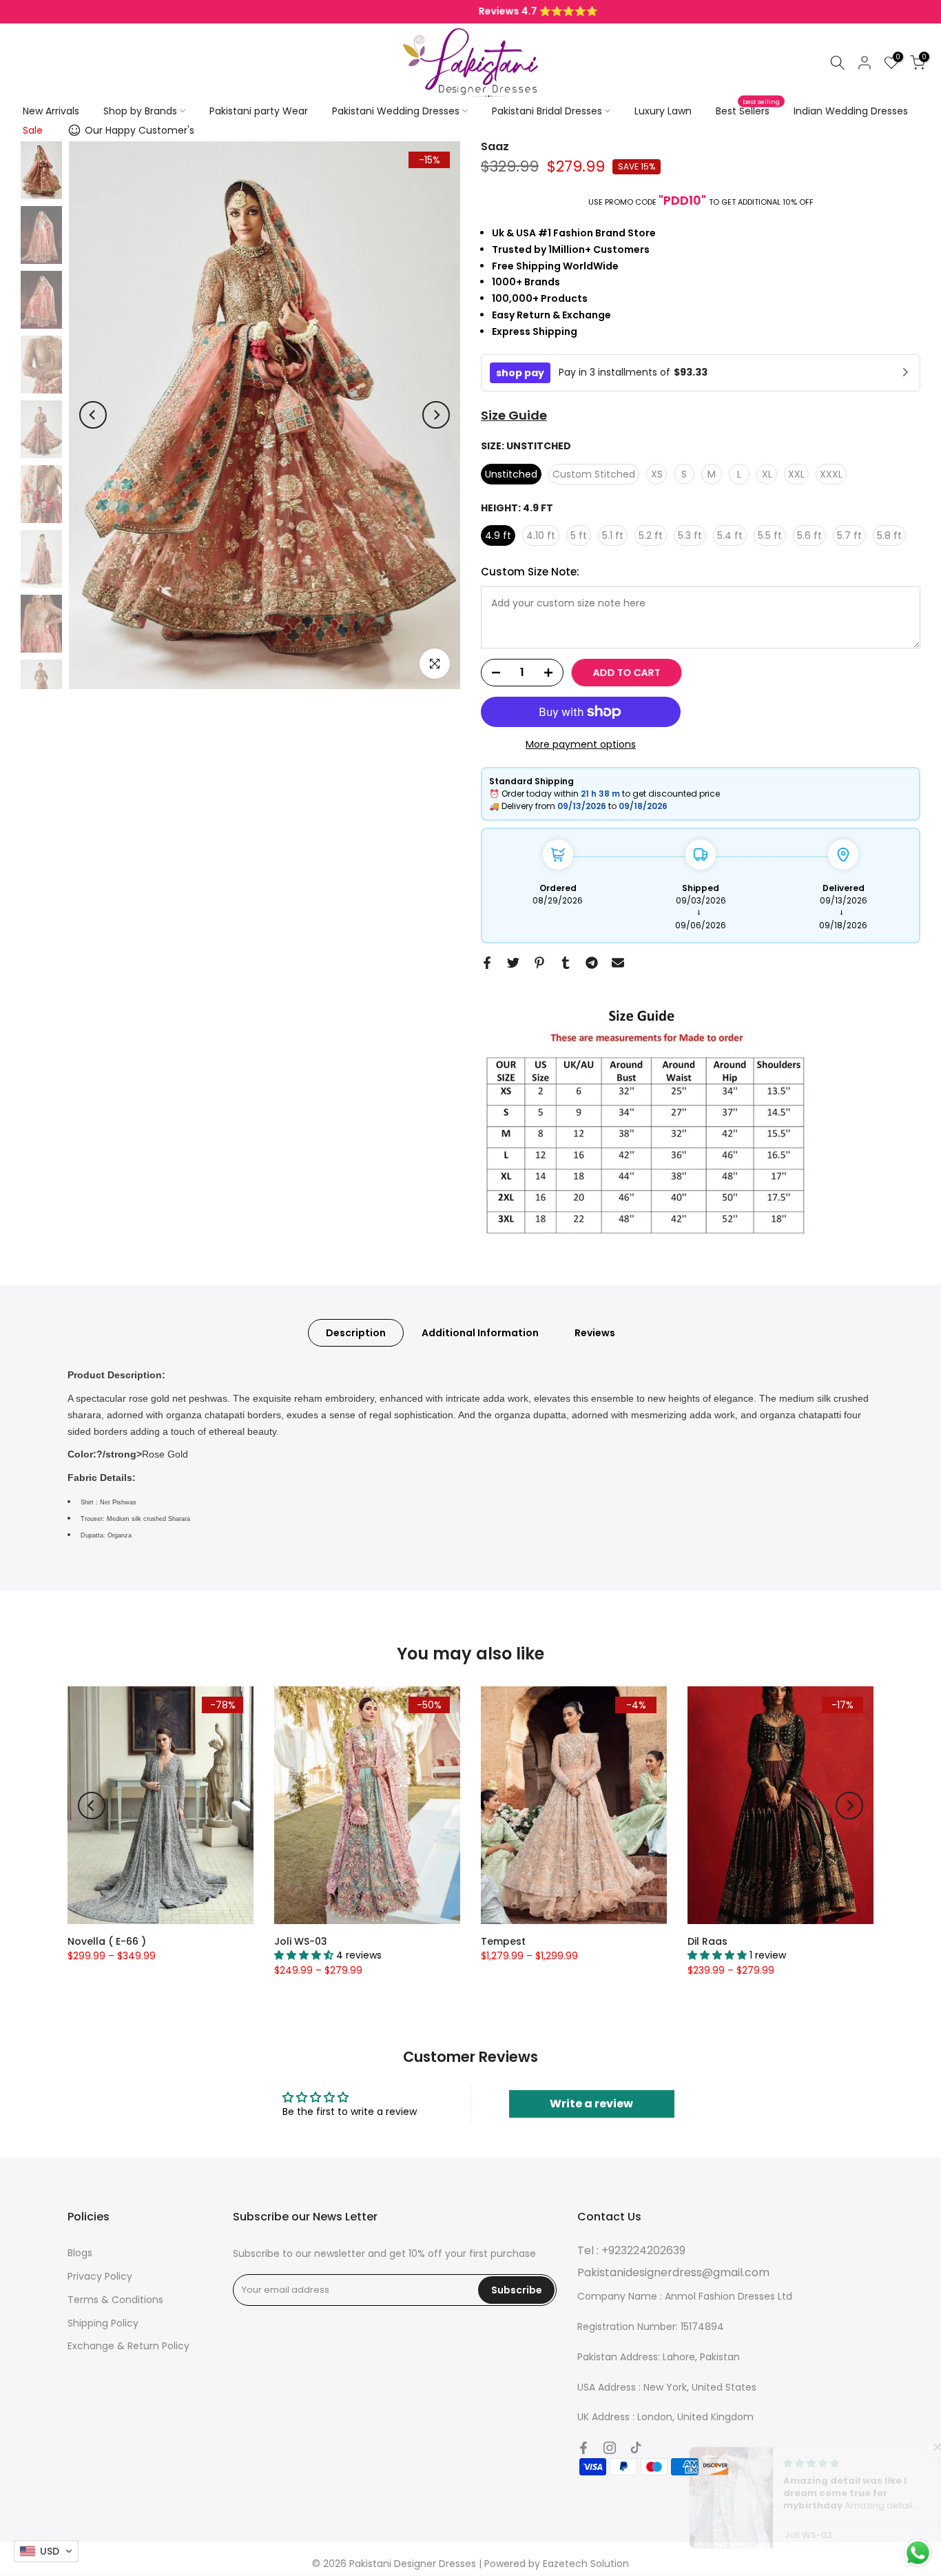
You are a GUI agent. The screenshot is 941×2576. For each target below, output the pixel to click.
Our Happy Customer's (139, 130)
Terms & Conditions (115, 2300)
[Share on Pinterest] (539, 963)
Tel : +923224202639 (631, 2250)
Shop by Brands (140, 111)
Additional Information (480, 1333)
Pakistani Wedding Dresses (396, 111)
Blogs (80, 2253)
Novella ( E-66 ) (107, 1941)
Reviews (595, 1333)
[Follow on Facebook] (583, 2448)
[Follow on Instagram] (610, 2448)
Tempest (503, 1941)
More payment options (581, 744)
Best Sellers (748, 110)
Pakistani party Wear (259, 111)
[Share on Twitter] (513, 963)
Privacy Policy (100, 2276)
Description (356, 1333)
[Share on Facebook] (487, 963)
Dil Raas (707, 1941)
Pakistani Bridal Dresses (547, 111)
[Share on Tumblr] (566, 963)
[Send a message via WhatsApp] (918, 2553)
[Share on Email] (618, 963)
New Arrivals (51, 111)
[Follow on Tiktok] (636, 2448)
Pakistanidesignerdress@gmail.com (673, 2272)
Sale (33, 130)
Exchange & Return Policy (128, 2346)
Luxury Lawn (663, 111)
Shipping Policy (103, 2323)
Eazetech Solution (586, 2564)
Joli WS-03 (301, 1941)
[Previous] (93, 415)
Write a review (591, 2104)
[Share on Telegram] (592, 963)
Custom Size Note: (530, 572)
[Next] (436, 415)
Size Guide (514, 415)
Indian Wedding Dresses (851, 111)
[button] (913, 2447)
